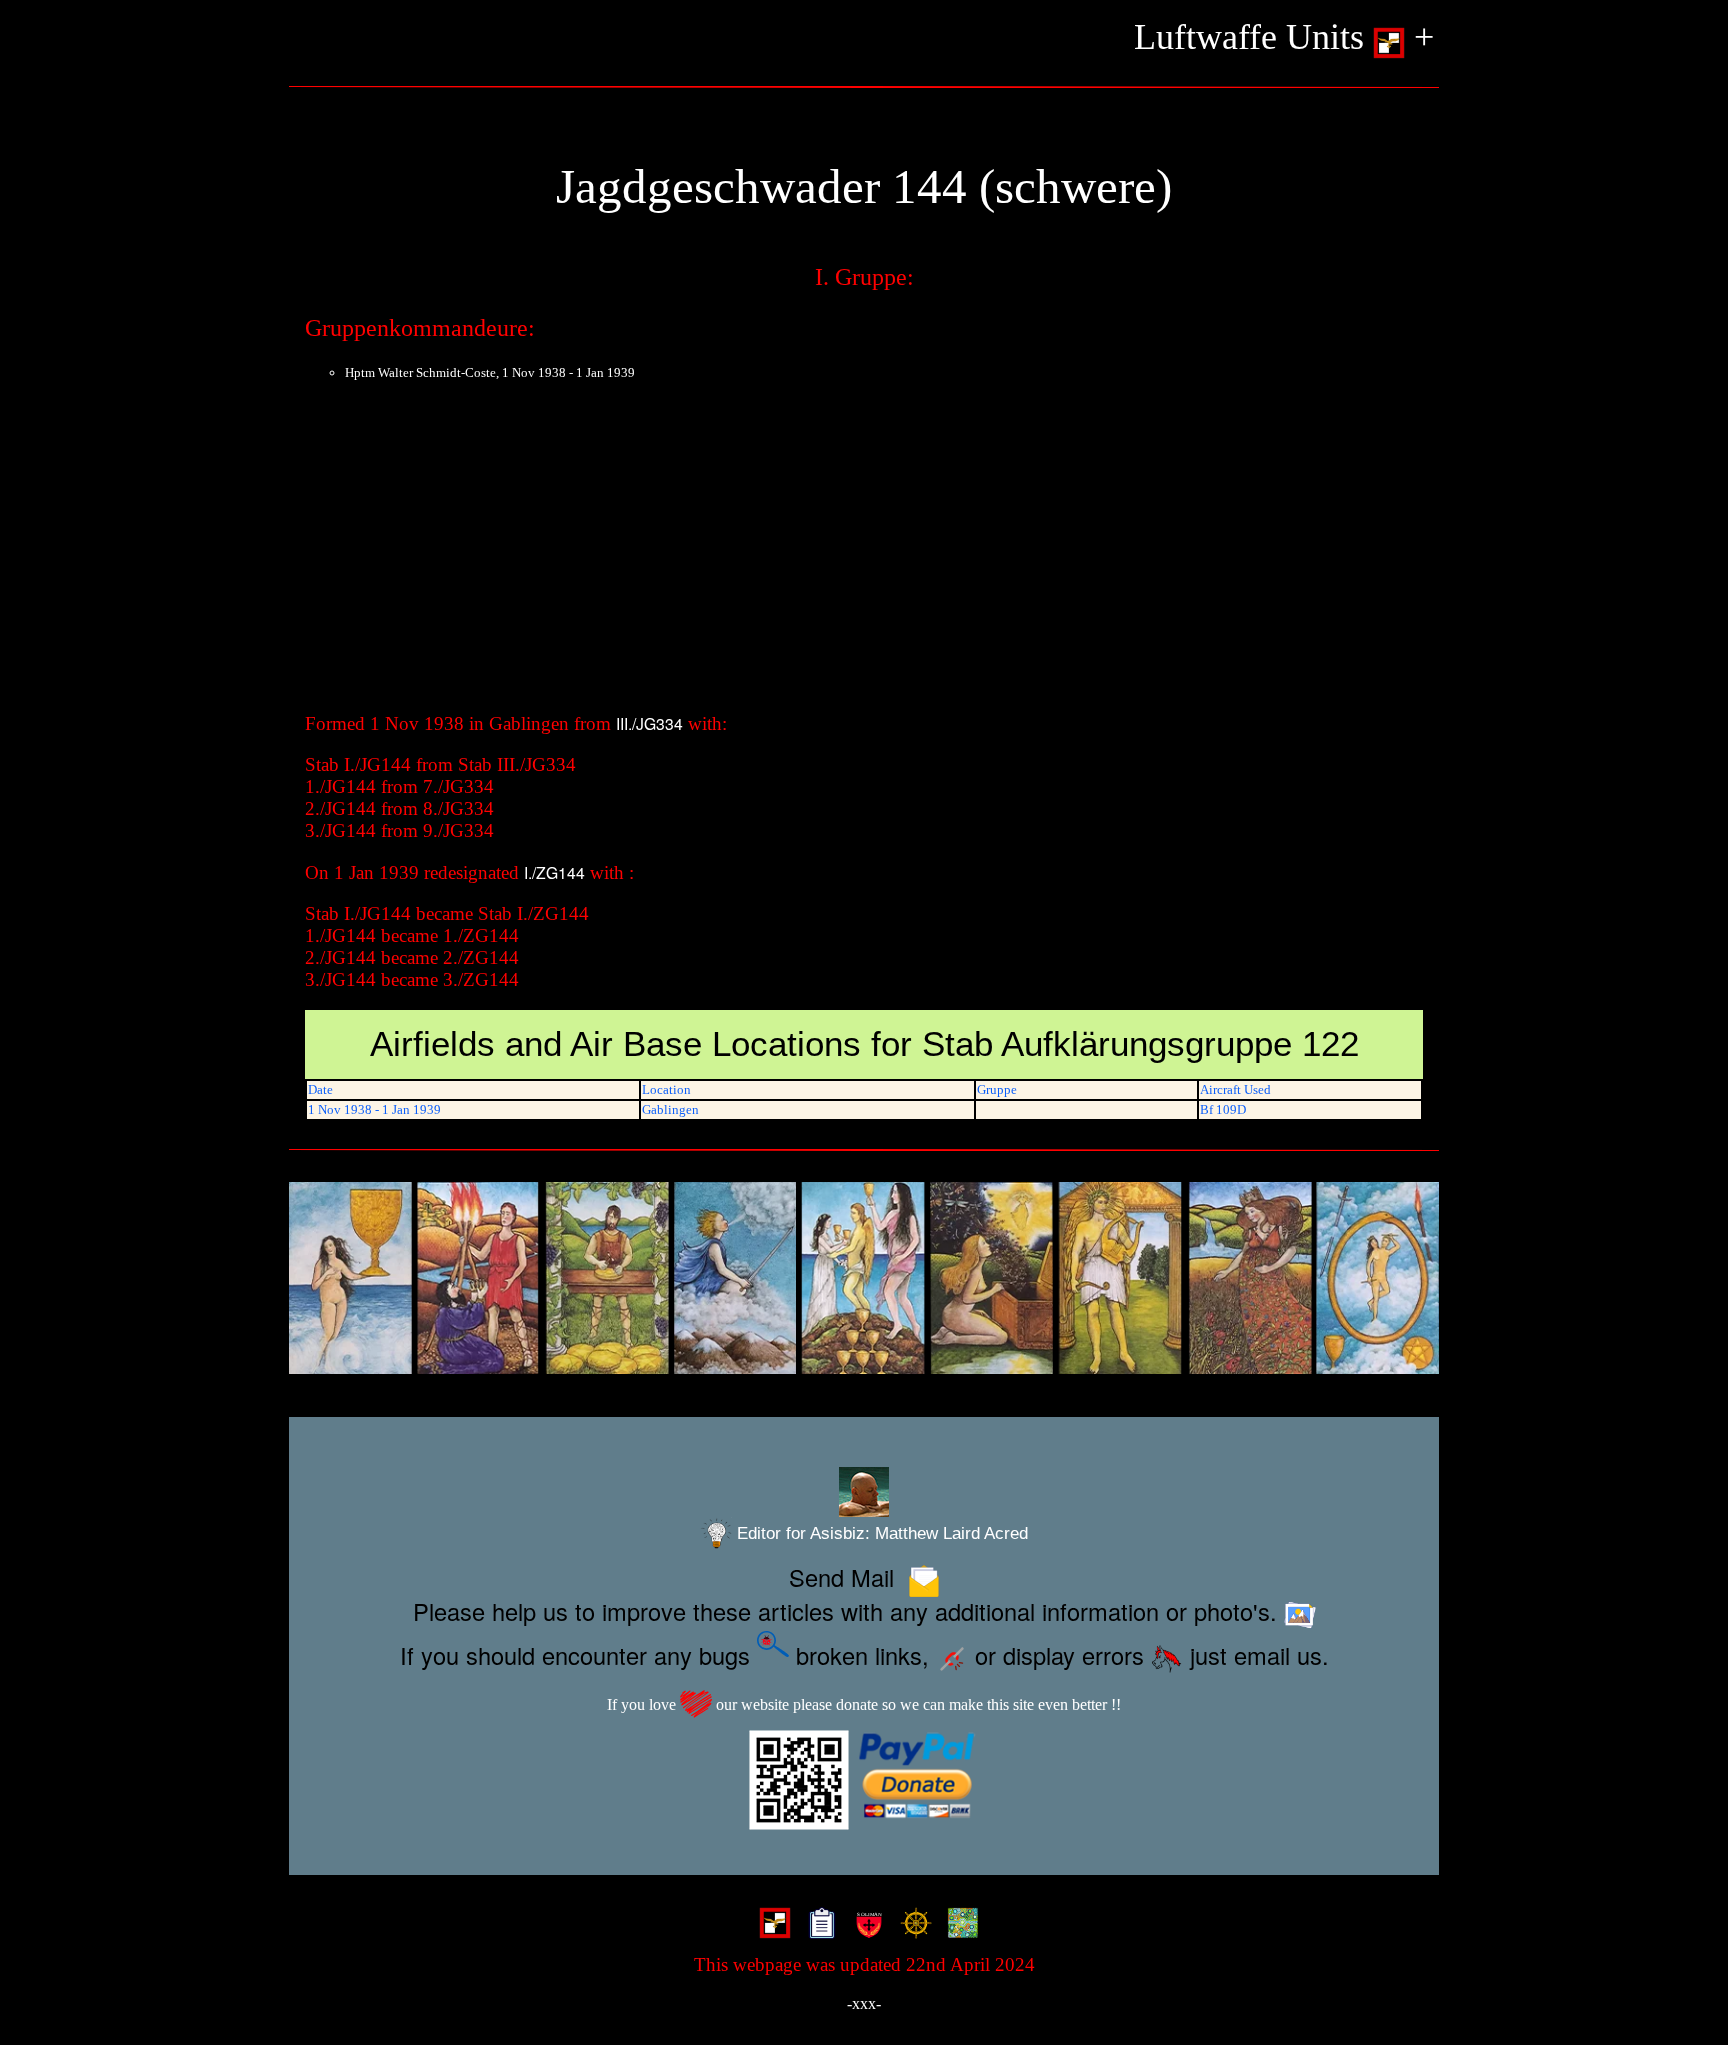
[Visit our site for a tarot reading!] (864, 1278)
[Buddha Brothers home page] (911, 1926)
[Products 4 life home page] (958, 1926)
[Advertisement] (864, 553)
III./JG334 (649, 723)
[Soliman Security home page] (864, 1926)
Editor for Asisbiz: (880, 1533)
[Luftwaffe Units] (770, 1926)
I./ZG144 (554, 872)
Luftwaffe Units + (1284, 37)
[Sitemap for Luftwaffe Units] (817, 1926)
